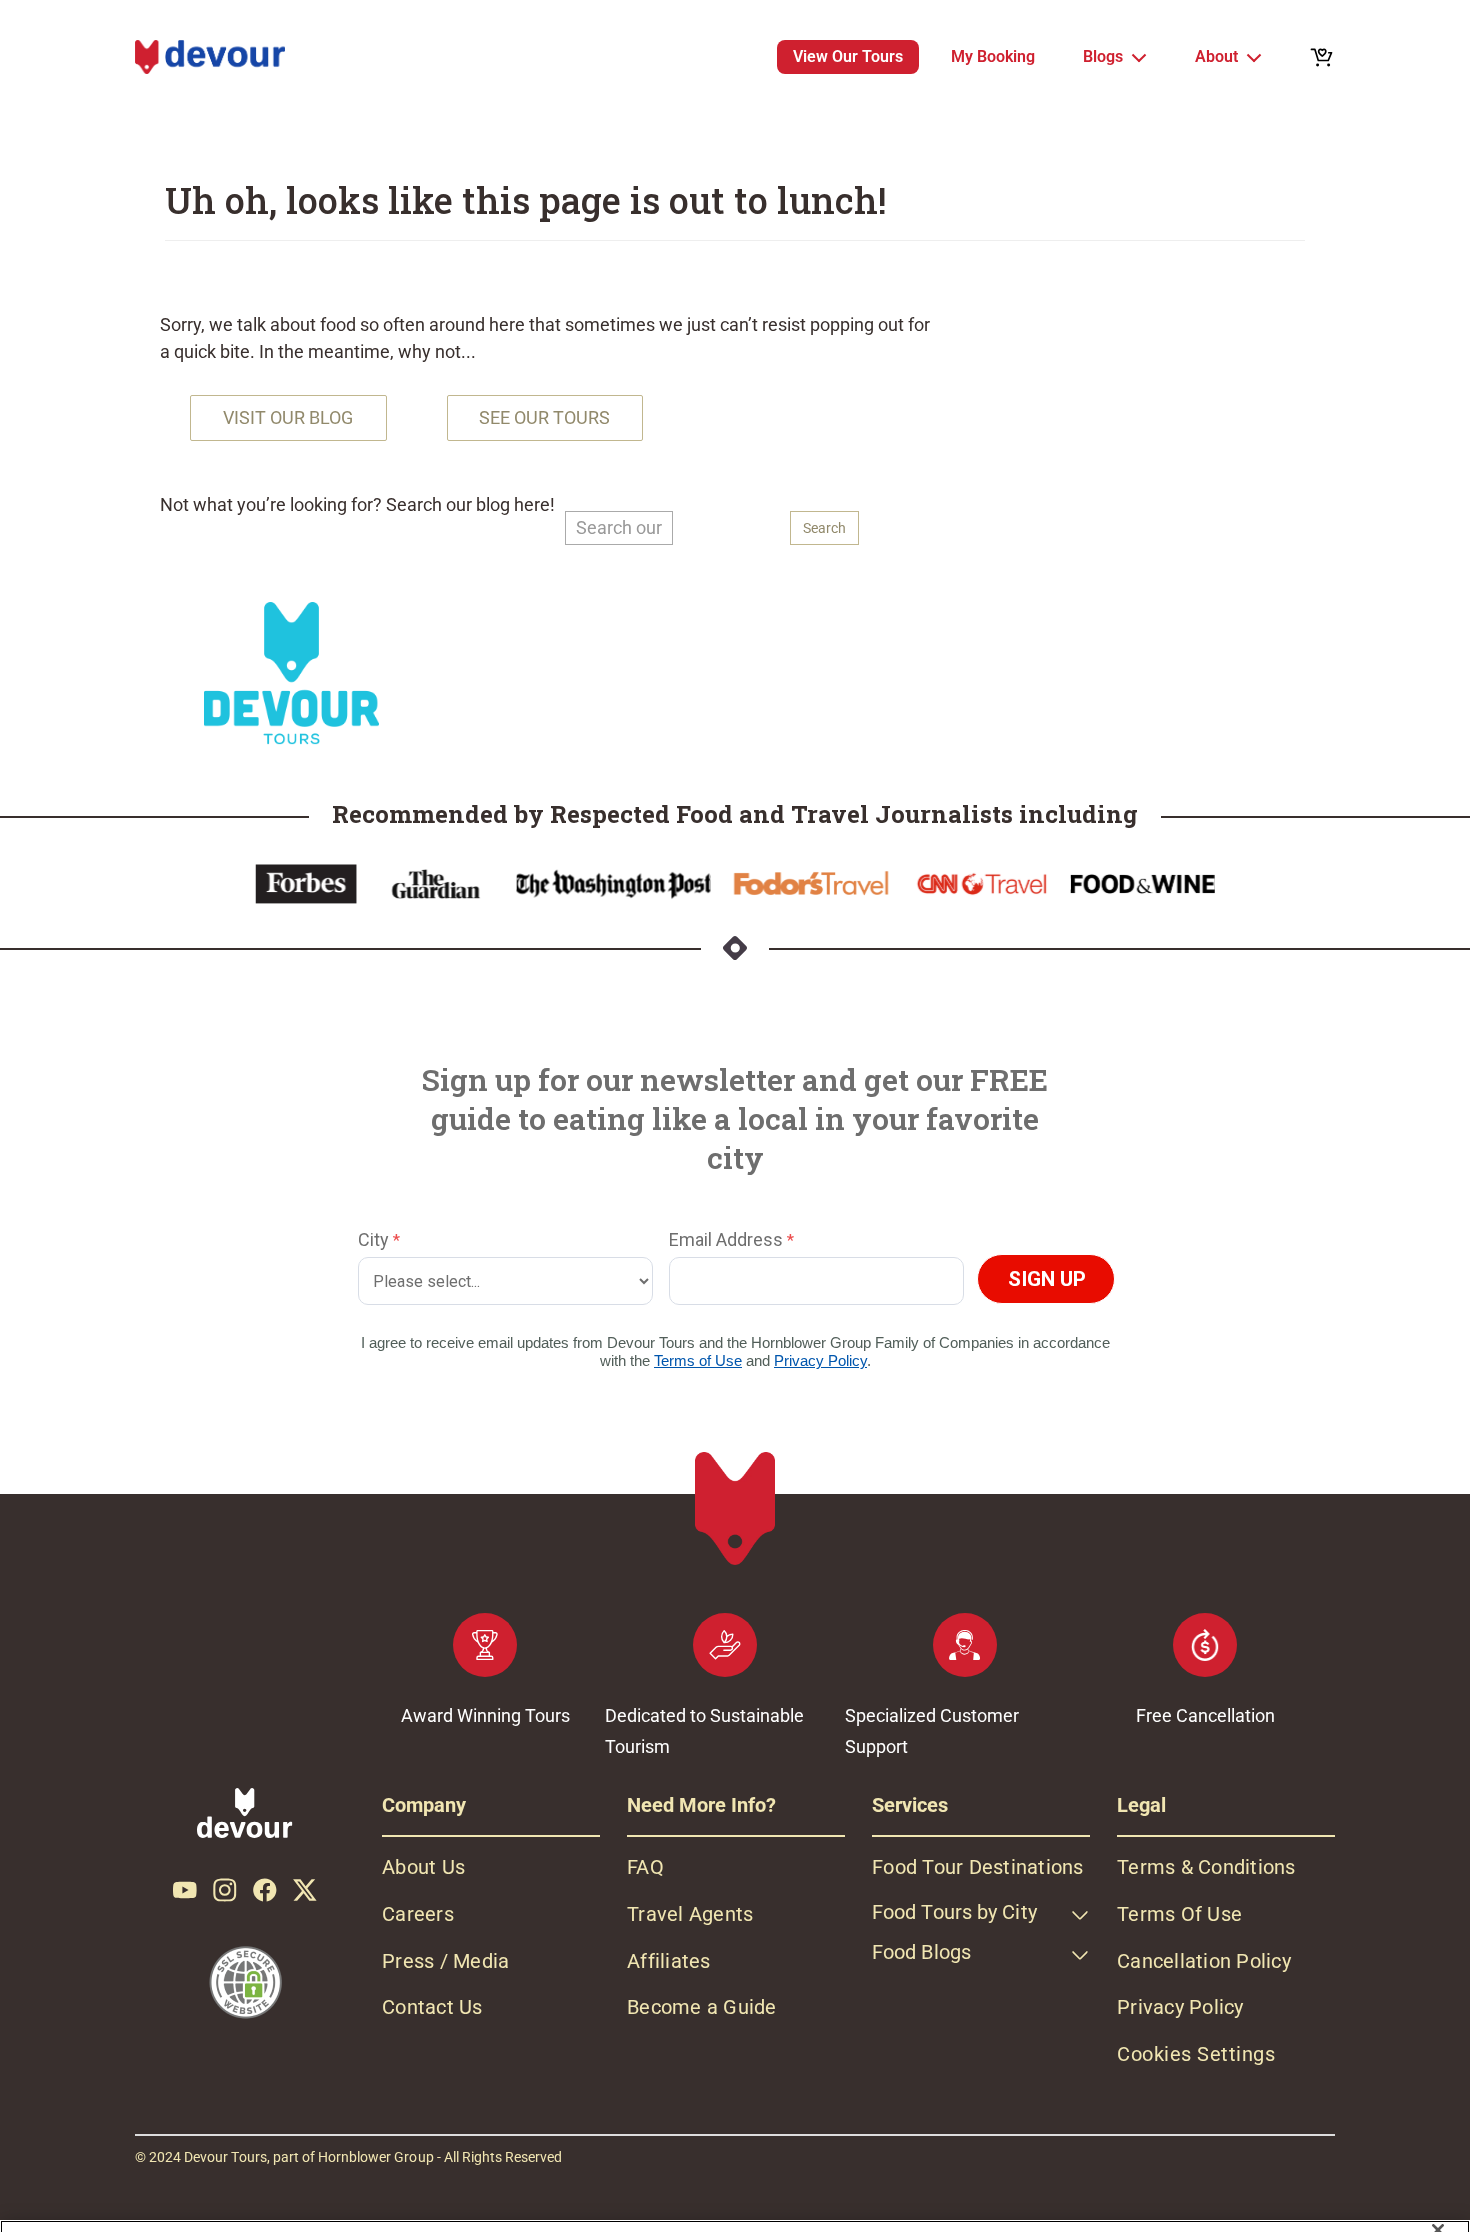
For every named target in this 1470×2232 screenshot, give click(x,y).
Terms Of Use (1179, 1914)
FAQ (645, 1867)
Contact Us (432, 2007)
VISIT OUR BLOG (288, 417)
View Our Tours (848, 56)
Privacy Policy (1180, 2007)
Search (824, 528)
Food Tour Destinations (978, 1867)
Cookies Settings (1196, 2054)
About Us (423, 1867)
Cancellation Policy (1204, 1961)
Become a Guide (702, 2007)
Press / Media (445, 1961)
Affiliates (669, 1961)
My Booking (993, 57)
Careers (418, 1914)
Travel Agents (690, 1914)
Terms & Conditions (1206, 1867)
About (1216, 57)
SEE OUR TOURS (544, 417)
